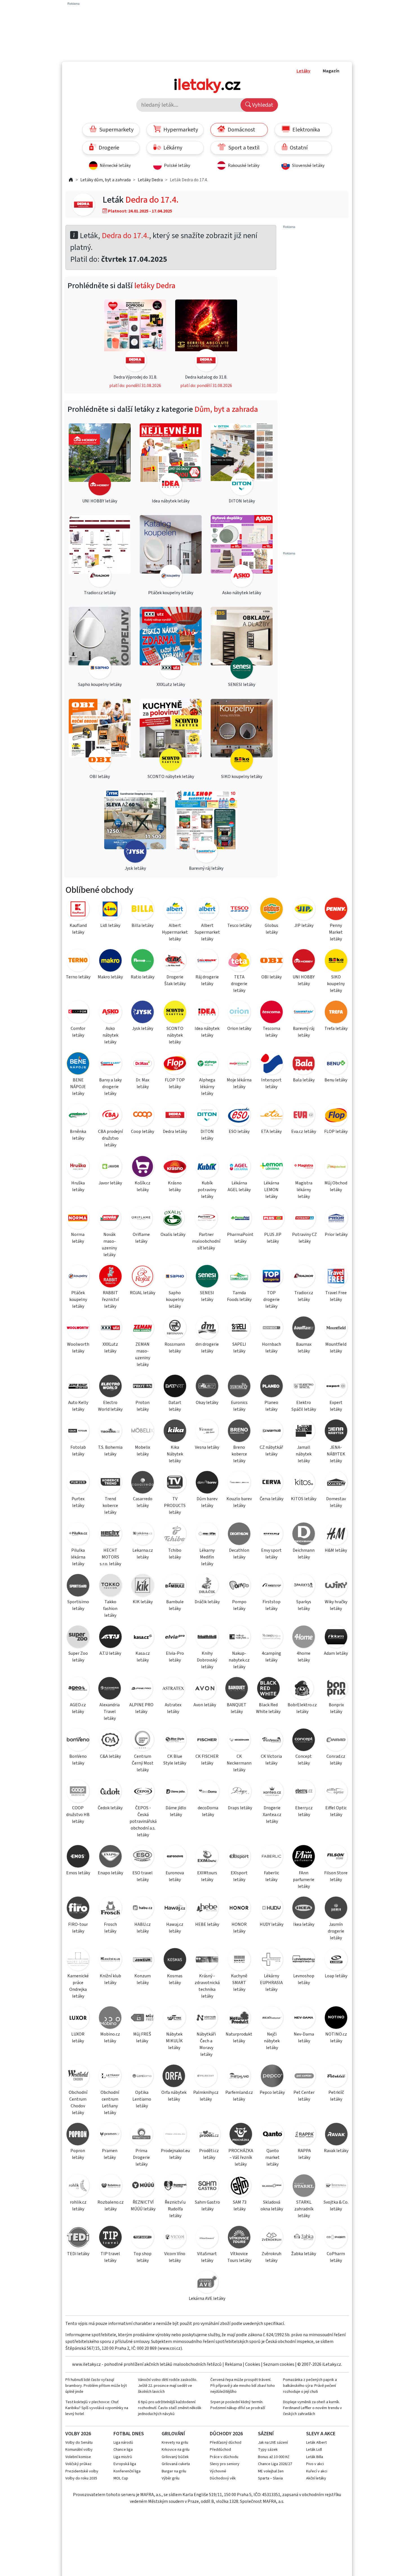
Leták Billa (315, 2457)
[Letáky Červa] (271, 1483)
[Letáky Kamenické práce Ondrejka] (78, 1960)
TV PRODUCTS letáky (175, 1506)
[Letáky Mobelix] (143, 1432)
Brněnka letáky (78, 1135)
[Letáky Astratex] (173, 1689)
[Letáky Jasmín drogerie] (336, 1909)
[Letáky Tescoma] (271, 1013)
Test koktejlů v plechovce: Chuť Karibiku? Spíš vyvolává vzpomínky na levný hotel (97, 2408)
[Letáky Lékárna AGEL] (239, 1167)
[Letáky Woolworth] (78, 1329)
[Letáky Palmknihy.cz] (206, 2077)
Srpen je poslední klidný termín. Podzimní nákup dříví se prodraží (238, 2405)
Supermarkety (116, 130)
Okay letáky (207, 1403)
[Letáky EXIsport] (239, 1857)
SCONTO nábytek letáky (175, 1035)
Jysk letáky (143, 1028)
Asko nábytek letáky (110, 1035)
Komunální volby (79, 2450)
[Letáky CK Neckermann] (239, 1741)
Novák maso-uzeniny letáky (109, 1245)
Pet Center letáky (304, 2096)
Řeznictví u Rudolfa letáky (175, 2209)
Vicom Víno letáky (175, 2257)
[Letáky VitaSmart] (207, 2238)
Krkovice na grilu (176, 2450)
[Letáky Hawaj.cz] (175, 1909)
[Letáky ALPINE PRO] (142, 1689)
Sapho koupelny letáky (175, 1300)
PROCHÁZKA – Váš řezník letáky (241, 2157)
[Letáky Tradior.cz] (304, 1277)
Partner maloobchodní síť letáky (206, 1241)
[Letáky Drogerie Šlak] (175, 961)
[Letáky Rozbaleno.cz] (111, 2187)
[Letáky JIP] (304, 910)
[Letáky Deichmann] (304, 1535)
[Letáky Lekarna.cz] (143, 1535)
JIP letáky (304, 925)
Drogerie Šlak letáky (175, 980)
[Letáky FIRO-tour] (78, 1909)
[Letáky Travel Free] (336, 1277)
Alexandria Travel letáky (110, 1712)
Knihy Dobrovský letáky (207, 1660)
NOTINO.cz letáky (336, 2038)
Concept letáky (304, 1760)
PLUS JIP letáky (273, 1238)
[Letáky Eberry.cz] (304, 1792)
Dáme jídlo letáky (176, 1811)
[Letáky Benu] (336, 1064)
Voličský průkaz (78, 2464)
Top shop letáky (143, 2257)
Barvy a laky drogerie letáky (110, 1087)
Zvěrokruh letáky (271, 2257)
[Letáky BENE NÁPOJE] (78, 1064)
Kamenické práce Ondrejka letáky (78, 1986)
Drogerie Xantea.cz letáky (272, 1815)
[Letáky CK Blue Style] (175, 1741)
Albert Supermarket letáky (207, 932)
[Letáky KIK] (143, 1586)
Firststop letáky (271, 1605)
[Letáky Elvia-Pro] (175, 1638)
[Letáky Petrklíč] (336, 2077)
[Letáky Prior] (336, 1219)
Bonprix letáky (336, 1708)
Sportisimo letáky (78, 1605)
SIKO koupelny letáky (336, 984)
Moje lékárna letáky (239, 1083)
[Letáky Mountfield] (336, 1329)
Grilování (173, 2434)
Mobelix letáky (143, 1451)
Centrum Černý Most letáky (143, 1763)
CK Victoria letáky (271, 1760)
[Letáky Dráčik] (207, 1586)
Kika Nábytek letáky (175, 1454)
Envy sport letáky (271, 1554)
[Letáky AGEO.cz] (78, 1689)
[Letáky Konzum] (143, 1960)
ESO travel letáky (143, 1876)
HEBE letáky (207, 1924)
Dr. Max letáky (143, 1083)
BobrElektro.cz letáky (302, 1708)
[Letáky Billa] (143, 910)
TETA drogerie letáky (239, 984)
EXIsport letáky (239, 1876)
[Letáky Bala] (304, 1064)
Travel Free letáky (336, 1296)
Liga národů (123, 2443)
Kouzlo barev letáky (239, 1502)
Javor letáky (110, 1183)
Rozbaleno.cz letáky (111, 2206)
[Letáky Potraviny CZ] (305, 1219)
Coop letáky (143, 1132)
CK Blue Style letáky (175, 1760)
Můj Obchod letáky (336, 1186)
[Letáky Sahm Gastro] (207, 2187)
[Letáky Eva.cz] (304, 1116)
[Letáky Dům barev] (207, 1483)
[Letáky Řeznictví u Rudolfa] (175, 2187)
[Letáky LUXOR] (78, 2019)
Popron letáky (78, 2154)
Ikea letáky (304, 1924)
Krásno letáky (175, 1186)
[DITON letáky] (242, 460)
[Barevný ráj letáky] (206, 828)
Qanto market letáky (272, 2157)
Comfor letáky (78, 1032)
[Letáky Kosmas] (175, 1960)
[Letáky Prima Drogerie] (142, 2135)
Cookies (253, 2364)
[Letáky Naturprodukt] (239, 2019)
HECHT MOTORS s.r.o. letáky (110, 1557)
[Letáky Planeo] (271, 1387)
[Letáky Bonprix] (336, 1689)
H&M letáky (336, 1550)
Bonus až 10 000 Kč (274, 2457)
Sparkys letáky (304, 1605)
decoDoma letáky (208, 1811)
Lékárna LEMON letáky (271, 1190)
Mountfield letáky (336, 1348)
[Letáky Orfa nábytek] (174, 2077)
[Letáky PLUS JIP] (273, 1219)
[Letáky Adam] (336, 1638)
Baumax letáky (304, 1348)
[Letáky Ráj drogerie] (207, 961)
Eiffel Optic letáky (336, 1811)
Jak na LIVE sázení (273, 2443)
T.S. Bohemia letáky (110, 1451)
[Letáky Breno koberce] (239, 1432)
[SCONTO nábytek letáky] (171, 736)
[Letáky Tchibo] (175, 1535)
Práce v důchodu (224, 2457)
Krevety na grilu (175, 2443)
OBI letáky (271, 977)
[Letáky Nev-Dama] (304, 2019)
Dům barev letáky (207, 1502)
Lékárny (172, 148)
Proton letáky (143, 1406)
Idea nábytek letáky (207, 1032)
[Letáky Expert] (336, 1387)
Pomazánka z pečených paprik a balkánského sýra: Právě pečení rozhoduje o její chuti (310, 2386)
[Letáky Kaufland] (78, 910)
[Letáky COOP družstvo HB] (78, 1792)
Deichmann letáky (304, 1554)
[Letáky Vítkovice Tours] (239, 2238)
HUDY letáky (271, 1924)
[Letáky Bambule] (175, 1586)
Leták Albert (316, 2443)
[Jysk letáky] (135, 828)
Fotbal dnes (129, 2434)
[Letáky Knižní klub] (110, 1960)
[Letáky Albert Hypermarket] (175, 910)
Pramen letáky (110, 2154)
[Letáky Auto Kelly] (78, 1387)
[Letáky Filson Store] (336, 1857)
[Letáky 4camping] (271, 1638)
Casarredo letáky (143, 1502)
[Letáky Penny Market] (336, 910)
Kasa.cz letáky (143, 1657)
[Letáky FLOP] (336, 1116)
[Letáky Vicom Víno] (175, 2238)
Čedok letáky (110, 1808)
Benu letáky (336, 1080)
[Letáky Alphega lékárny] (207, 1064)
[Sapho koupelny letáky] (100, 644)
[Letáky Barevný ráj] (304, 1013)
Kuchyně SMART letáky (239, 1983)
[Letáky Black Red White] (269, 1689)
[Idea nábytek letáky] (171, 460)
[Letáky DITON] (207, 1116)
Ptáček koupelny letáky (78, 1300)
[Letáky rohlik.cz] (78, 2187)
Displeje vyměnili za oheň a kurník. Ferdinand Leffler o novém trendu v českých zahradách (312, 2408)
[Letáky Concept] (304, 1741)
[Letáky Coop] (143, 1116)
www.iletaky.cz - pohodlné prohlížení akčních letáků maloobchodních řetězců (147, 2364)
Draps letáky (240, 1808)
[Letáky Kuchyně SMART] (239, 1960)
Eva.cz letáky (304, 1132)
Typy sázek (268, 2450)
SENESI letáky (207, 1296)
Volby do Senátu (79, 2443)
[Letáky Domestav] (336, 1483)
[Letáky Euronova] (175, 1857)
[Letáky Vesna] (207, 1432)
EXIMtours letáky (207, 1876)
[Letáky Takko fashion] (110, 1586)
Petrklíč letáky (336, 2096)
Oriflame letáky (141, 1238)
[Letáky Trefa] (336, 1013)
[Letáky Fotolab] (78, 1432)
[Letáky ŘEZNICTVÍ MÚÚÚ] (143, 2187)
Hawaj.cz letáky (175, 1928)
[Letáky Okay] (207, 1387)
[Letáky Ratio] (143, 961)
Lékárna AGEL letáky (239, 1186)
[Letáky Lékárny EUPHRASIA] (271, 1960)
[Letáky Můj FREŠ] (142, 2019)
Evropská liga (125, 2464)
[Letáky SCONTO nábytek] (175, 1013)
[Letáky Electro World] (110, 1387)
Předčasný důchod (226, 2443)
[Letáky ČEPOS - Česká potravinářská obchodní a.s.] (143, 1792)
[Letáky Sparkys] (304, 1586)
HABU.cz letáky (143, 1928)
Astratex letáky (173, 1708)
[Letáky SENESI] (207, 1277)
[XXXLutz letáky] (171, 644)
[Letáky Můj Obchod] (336, 1167)
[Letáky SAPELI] (239, 1329)
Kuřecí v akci (317, 2471)
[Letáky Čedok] (110, 1792)
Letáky (303, 71)
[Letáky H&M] (336, 1535)
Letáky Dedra (150, 180)
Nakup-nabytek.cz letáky (239, 1660)
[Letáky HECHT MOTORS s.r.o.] (110, 1535)
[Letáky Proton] (143, 1387)
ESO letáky (239, 1132)
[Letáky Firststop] (271, 1586)
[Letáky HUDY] (271, 1909)
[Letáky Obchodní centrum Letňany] (110, 2077)
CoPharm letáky (336, 2257)
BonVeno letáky (78, 1760)
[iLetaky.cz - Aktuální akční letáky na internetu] (71, 180)
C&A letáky (110, 1756)
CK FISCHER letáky (207, 1760)
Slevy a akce (321, 2434)
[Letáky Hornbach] (271, 1329)
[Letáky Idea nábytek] (207, 1013)
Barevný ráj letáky (304, 1032)
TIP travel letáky (110, 2257)
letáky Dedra (155, 286)
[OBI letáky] (100, 736)
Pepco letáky (272, 2092)
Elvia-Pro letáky (175, 1657)
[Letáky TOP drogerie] (271, 1277)
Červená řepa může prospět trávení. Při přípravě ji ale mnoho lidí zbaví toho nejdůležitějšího (243, 2386)
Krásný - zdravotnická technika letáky (207, 1986)
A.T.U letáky (110, 1653)
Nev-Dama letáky (304, 2038)
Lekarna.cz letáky (143, 1554)
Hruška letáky (78, 1186)
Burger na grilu (174, 2471)
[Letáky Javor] (110, 1167)
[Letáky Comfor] (78, 1013)
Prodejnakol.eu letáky (175, 2154)
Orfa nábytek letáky (174, 2096)
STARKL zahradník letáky (304, 2209)
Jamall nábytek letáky (304, 1454)
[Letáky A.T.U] (110, 1638)
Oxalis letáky (173, 1235)
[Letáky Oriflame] (141, 1219)
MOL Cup (121, 2478)
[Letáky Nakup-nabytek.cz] (239, 1638)
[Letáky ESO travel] (143, 1857)
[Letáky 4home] (304, 1638)
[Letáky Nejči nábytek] (272, 2019)
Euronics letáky (239, 1406)
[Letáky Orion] (239, 1013)
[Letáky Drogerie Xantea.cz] (272, 1792)
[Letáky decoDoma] (208, 1792)
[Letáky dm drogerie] (207, 1329)
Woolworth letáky (78, 1348)
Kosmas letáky (175, 1979)
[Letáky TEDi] (78, 2238)
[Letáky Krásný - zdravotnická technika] (207, 1960)
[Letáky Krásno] (175, 1167)
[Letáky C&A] (110, 1741)
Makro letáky (110, 977)
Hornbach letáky (271, 1348)
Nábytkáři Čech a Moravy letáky (206, 2044)
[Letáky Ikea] (304, 1909)
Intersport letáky (271, 1083)
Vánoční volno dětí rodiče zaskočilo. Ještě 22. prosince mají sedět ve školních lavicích (168, 2386)
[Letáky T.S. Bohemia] (110, 1432)
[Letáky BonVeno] (78, 1741)
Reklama (233, 2364)
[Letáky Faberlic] (271, 1857)
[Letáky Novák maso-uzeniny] (110, 1219)
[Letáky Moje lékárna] (239, 1064)
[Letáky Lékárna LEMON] (271, 1167)
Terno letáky (78, 977)
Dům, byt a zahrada (226, 409)
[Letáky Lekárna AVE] (207, 2283)
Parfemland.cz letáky (239, 2096)
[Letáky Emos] (78, 1857)
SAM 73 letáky (240, 2206)
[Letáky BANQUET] (237, 1689)
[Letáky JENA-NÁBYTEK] (336, 1432)
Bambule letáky (175, 1605)
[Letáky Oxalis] (173, 1219)
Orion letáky (239, 1028)
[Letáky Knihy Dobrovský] (207, 1638)
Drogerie (108, 148)
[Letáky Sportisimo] (78, 1586)
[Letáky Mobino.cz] (110, 2019)
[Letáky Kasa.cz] (143, 1638)
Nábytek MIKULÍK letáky (174, 2041)
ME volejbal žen (271, 2471)
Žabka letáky (304, 2254)
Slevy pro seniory (225, 2464)
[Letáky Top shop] (143, 2238)
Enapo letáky (110, 1873)
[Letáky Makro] (110, 961)
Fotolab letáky (78, 1451)
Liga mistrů (123, 2457)
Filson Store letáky (336, 1876)
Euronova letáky (175, 1876)
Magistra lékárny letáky (304, 1190)
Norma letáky (78, 1238)
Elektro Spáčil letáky (304, 1406)
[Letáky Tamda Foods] (239, 1277)
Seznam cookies (279, 2364)
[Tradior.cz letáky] (100, 552)
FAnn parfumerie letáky (304, 1880)
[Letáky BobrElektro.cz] (302, 1689)
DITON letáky (207, 1135)
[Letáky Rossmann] (175, 1329)
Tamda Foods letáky (239, 1296)
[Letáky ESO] (239, 1116)
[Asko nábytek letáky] (242, 552)
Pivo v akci (315, 2464)
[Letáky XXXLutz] (110, 1329)
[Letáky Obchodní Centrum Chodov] (78, 2077)
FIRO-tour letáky (78, 1928)
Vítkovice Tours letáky (239, 2257)
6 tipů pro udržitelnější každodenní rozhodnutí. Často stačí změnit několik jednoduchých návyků (170, 2408)
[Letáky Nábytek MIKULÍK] (174, 2019)
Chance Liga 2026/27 (275, 2464)
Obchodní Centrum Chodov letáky (78, 2103)
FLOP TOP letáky (175, 1083)
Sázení (266, 2434)
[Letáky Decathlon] (239, 1535)
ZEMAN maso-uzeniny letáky (143, 1354)
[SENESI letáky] (242, 644)
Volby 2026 (78, 2434)
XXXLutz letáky (110, 1348)
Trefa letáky (336, 1028)
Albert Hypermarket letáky (175, 932)
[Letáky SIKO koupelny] (336, 961)
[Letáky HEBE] (207, 1909)
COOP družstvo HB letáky (78, 1815)
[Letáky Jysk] (143, 1013)
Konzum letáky (143, 1979)
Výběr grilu (171, 2478)
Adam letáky (336, 1653)
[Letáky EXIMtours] (207, 1857)
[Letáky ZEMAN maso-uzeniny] (143, 1329)
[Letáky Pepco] (272, 2077)
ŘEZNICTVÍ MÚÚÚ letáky (143, 2206)
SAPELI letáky (239, 1348)
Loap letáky (336, 1976)
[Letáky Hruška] (78, 1167)
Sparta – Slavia (270, 2478)
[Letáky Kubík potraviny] (207, 1167)
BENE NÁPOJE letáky (78, 1087)
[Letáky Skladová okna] (272, 2187)
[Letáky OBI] (271, 961)
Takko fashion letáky (110, 1609)
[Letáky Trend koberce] (110, 1483)
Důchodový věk (223, 2478)
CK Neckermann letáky (239, 1763)
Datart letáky (175, 1406)
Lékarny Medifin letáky (207, 1557)
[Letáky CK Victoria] (271, 1741)
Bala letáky (304, 1080)
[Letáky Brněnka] (78, 1116)
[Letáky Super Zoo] (78, 1638)
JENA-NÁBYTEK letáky (336, 1454)
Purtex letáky (78, 1502)
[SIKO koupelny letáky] (242, 736)
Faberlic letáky (271, 1876)
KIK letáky (143, 1602)
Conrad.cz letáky (336, 1760)
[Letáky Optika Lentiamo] (142, 2077)
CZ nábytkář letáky (271, 1451)
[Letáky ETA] (271, 1116)
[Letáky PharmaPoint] (240, 1219)
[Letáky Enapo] (110, 1857)
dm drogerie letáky (207, 1348)
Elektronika (306, 130)
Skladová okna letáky (272, 2206)
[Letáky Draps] (240, 1792)
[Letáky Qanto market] (272, 2135)
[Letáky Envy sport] (271, 1535)
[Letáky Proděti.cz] (209, 2135)
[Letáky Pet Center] (304, 2077)
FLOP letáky (336, 1132)
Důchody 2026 (226, 2434)
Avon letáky (205, 1705)
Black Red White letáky (268, 1708)
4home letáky (304, 1657)
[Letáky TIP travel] (110, 2238)
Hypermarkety (180, 130)
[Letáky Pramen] (110, 2135)
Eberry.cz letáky (304, 1811)
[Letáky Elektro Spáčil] (304, 1387)
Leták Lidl (314, 2450)
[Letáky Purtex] (78, 1483)
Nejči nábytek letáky (272, 2041)
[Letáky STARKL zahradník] (304, 2187)
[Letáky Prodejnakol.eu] (175, 2135)
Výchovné (218, 2471)
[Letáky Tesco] (239, 910)
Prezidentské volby (82, 2471)
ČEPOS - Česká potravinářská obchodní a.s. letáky (143, 1821)
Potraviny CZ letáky (304, 1238)
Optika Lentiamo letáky (142, 2099)
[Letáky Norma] (78, 1219)
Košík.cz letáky (143, 1186)
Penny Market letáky (336, 932)
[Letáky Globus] (271, 910)
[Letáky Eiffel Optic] (336, 1792)
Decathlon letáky (239, 1554)
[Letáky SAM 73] (240, 2187)
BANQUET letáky (237, 1708)
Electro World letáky (110, 1406)
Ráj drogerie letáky (207, 980)
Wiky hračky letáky (336, 1605)
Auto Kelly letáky (78, 1406)
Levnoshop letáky (304, 1979)
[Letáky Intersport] (271, 1064)
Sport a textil (243, 148)
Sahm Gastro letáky (207, 2206)
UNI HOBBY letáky (304, 980)
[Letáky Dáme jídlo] (176, 1792)
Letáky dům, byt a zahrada (105, 180)
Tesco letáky (239, 925)
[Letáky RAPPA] (304, 2135)
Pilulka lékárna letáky (78, 1557)
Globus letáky (271, 929)
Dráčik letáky (207, 1602)
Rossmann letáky (175, 1348)
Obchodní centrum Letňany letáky (110, 2103)
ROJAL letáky (143, 1293)
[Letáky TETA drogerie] (239, 961)
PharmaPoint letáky (240, 1238)
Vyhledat (262, 105)
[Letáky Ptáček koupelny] (78, 1277)
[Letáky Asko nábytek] (110, 1013)
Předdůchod (220, 2450)
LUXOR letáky (78, 2038)
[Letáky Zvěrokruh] (271, 2238)
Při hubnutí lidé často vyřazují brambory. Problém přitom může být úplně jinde (96, 2386)
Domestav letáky (336, 1502)
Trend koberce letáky (110, 1506)
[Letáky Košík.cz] (143, 1167)
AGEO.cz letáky (78, 1708)
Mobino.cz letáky (110, 2038)
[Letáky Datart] (175, 1387)
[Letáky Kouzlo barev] (239, 1483)
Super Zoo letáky (78, 1657)
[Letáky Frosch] (110, 1909)
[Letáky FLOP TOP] (175, 1064)
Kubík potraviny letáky (207, 1190)
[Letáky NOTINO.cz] (336, 2019)
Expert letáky (336, 1406)
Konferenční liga (127, 2471)
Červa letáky (271, 1499)
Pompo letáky (239, 1605)
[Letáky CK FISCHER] (207, 1741)
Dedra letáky (175, 1132)
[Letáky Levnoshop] (304, 1960)
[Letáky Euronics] (239, 1387)
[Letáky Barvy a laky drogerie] (110, 1064)
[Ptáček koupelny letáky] (171, 552)
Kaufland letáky (78, 929)
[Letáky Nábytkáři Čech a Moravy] (206, 2019)
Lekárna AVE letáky (207, 2298)
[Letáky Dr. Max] (143, 1064)
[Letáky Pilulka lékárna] (78, 1535)
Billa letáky (143, 925)
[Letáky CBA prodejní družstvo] (110, 1116)
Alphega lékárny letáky (207, 1087)
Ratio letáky (143, 977)
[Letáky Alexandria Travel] (110, 1689)
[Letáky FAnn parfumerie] (304, 1857)
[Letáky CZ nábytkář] (271, 1432)
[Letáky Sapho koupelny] (175, 1277)
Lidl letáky (110, 925)
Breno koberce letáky (239, 1454)
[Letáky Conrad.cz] (336, 1741)
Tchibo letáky (175, 1554)
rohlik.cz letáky (78, 2206)
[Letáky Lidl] (110, 910)
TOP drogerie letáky (271, 1300)
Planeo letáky (271, 1406)
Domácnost (241, 130)
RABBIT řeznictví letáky (110, 1300)
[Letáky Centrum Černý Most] (143, 1741)
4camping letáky (271, 1657)
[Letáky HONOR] (239, 1909)
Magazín (331, 71)
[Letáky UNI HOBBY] (304, 961)
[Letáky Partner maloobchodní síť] (206, 1219)
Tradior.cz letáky (304, 1296)
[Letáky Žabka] (304, 2238)
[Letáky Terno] (78, 961)
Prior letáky (336, 1235)
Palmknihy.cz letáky (206, 2096)
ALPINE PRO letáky (141, 1708)
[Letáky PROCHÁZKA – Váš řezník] (241, 2135)
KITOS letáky (304, 1499)
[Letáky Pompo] (239, 1586)
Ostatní (298, 148)
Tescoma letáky (271, 1032)
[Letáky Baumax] (304, 1329)
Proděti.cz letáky (209, 2154)
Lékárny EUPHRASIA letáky (271, 1983)
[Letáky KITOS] (304, 1483)
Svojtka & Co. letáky (336, 2206)
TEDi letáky (78, 2254)
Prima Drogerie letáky (141, 2157)
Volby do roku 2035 (81, 2478)
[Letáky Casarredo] (143, 1483)
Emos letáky (78, 1873)
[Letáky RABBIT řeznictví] (110, 1277)
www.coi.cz (170, 2348)
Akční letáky (316, 2478)
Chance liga (123, 2450)
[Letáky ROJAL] (143, 1277)
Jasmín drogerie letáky (336, 1931)
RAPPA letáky (304, 2154)
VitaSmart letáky (207, 2257)
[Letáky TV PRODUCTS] (175, 1483)
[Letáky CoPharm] (336, 2238)
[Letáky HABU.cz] (143, 1909)
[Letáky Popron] (78, 2135)
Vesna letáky (207, 1447)
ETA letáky (271, 1132)
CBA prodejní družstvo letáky (110, 1138)
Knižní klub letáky (110, 1979)
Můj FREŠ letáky (142, 2038)
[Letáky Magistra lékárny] (304, 1167)
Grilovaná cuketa (176, 2464)
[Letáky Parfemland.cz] (239, 2077)
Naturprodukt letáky (239, 2038)
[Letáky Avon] (205, 1689)
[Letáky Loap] (336, 1960)
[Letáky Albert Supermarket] (207, 910)
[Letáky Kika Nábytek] (175, 1432)
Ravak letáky (336, 2151)
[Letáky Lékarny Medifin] (207, 1535)
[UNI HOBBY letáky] (100, 460)
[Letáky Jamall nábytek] (304, 1432)
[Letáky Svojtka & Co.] (336, 2187)
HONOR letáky (239, 1928)
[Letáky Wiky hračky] (336, 1586)
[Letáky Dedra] (83, 205)
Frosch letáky (110, 1928)
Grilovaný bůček (175, 2457)
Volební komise (78, 2457)
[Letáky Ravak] (336, 2135)
